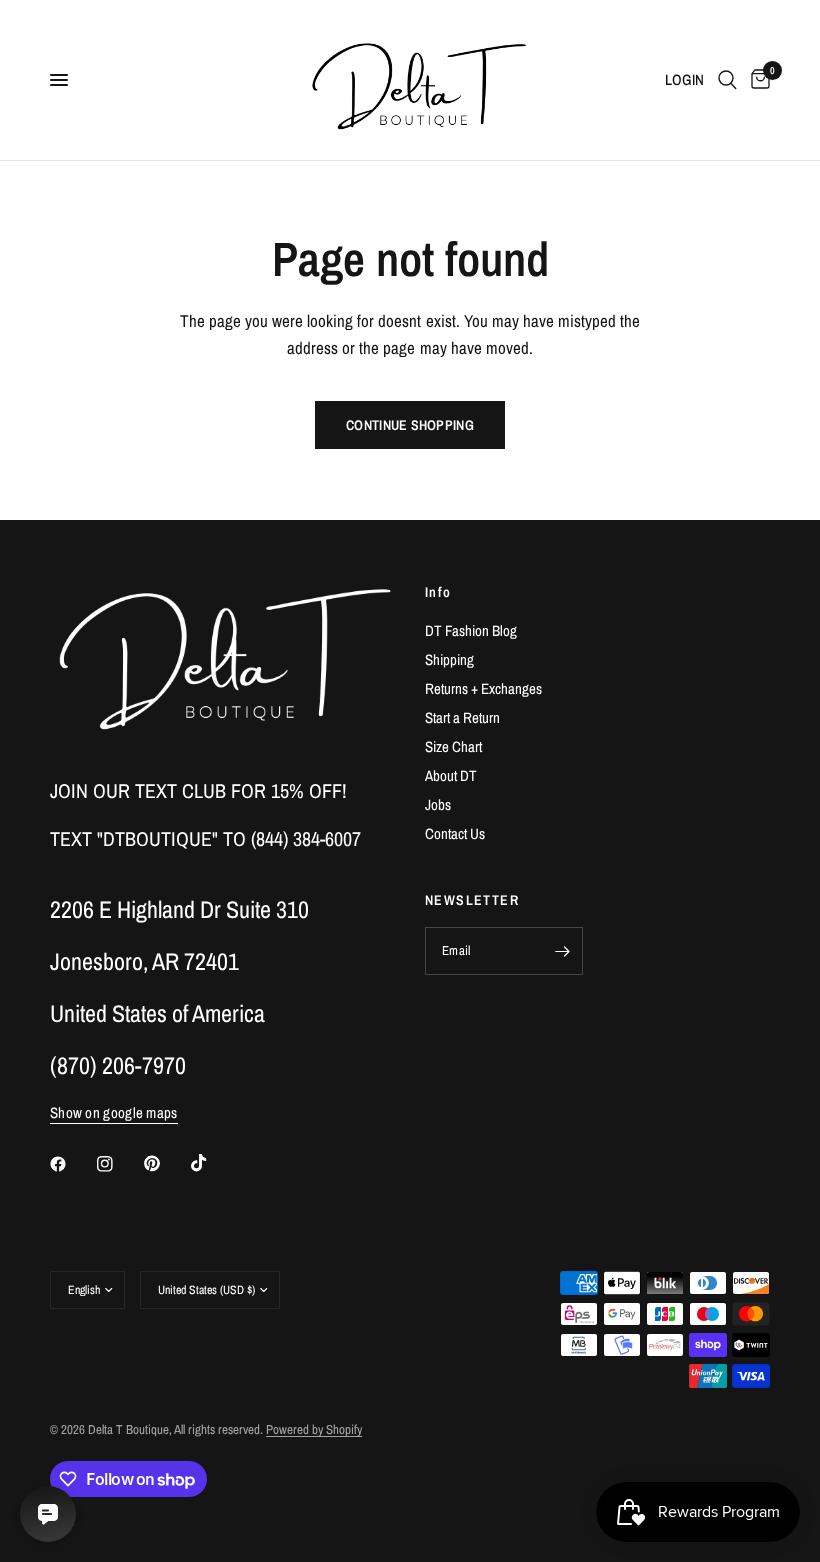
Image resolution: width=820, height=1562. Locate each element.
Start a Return (462, 717)
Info (438, 592)
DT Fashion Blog (471, 630)
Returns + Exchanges (483, 688)
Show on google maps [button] (114, 1112)
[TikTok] (213, 1163)
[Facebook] (72, 1164)
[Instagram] (119, 1164)
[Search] (727, 80)
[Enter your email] (563, 951)
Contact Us (455, 833)
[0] (757, 80)
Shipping (449, 659)
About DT (451, 775)
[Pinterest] (166, 1164)
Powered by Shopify (314, 1429)
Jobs (438, 804)
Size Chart (453, 746)
